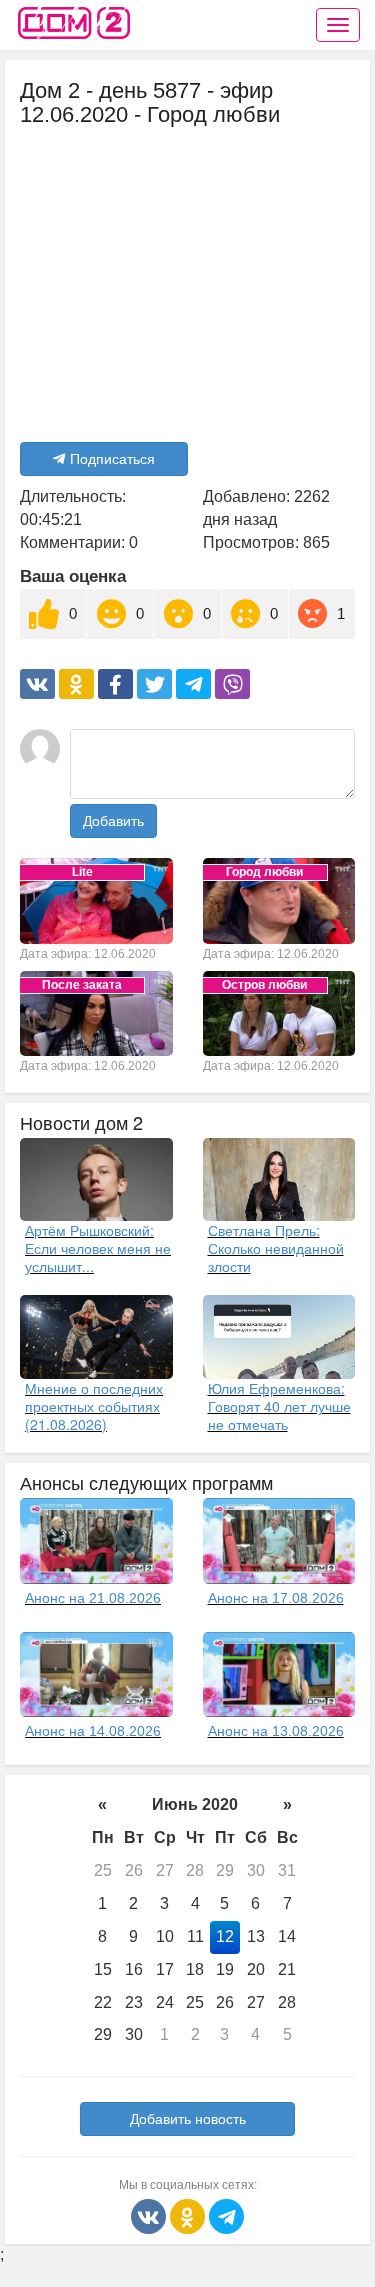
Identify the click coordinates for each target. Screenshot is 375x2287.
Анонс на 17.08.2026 (276, 1598)
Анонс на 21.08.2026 (93, 1598)
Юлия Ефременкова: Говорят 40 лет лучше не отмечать (279, 1406)
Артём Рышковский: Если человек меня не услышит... (98, 1248)
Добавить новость (188, 2119)
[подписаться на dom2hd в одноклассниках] (189, 2215)
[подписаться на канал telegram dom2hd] (226, 2215)
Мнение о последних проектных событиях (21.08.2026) (94, 1406)
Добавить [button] (113, 821)
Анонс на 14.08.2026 (93, 1731)
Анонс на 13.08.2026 (276, 1731)
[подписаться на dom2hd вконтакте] (150, 2215)
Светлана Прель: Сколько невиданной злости (276, 1248)
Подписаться (112, 459)
